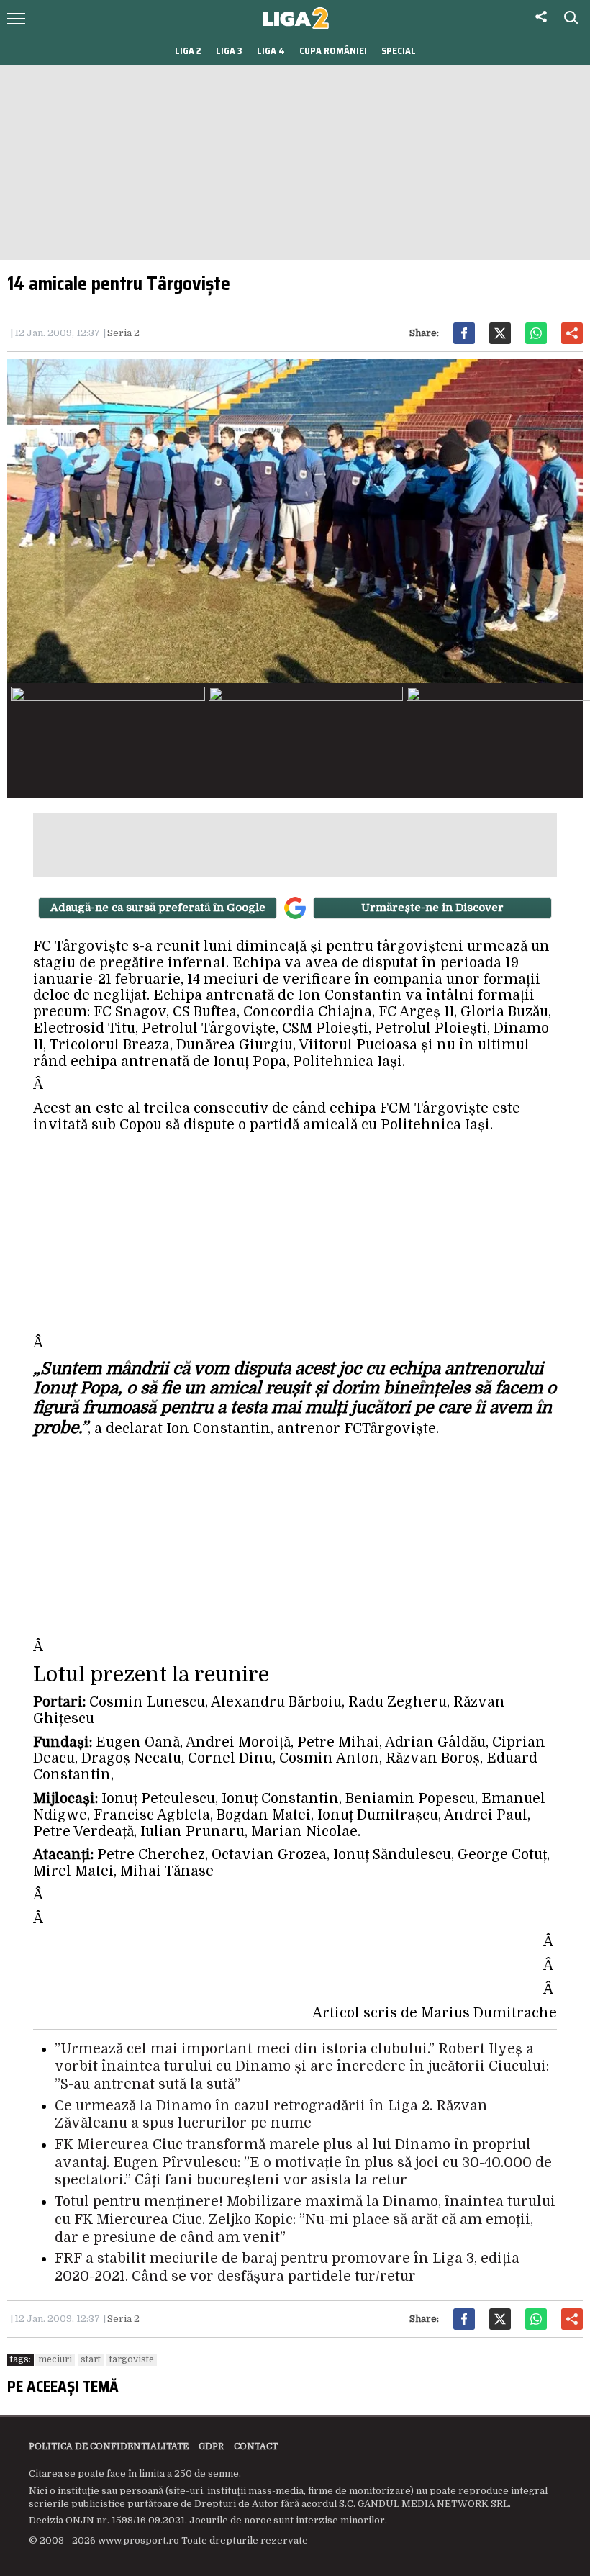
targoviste (132, 2359)
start (91, 2359)
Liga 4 (271, 51)
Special (399, 51)
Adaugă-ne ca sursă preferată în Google (158, 908)
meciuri (55, 2359)
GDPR (211, 2446)
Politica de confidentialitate (109, 2446)
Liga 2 (188, 51)
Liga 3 (229, 51)
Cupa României (333, 51)
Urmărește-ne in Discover (432, 908)
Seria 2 (123, 333)
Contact (256, 2446)
